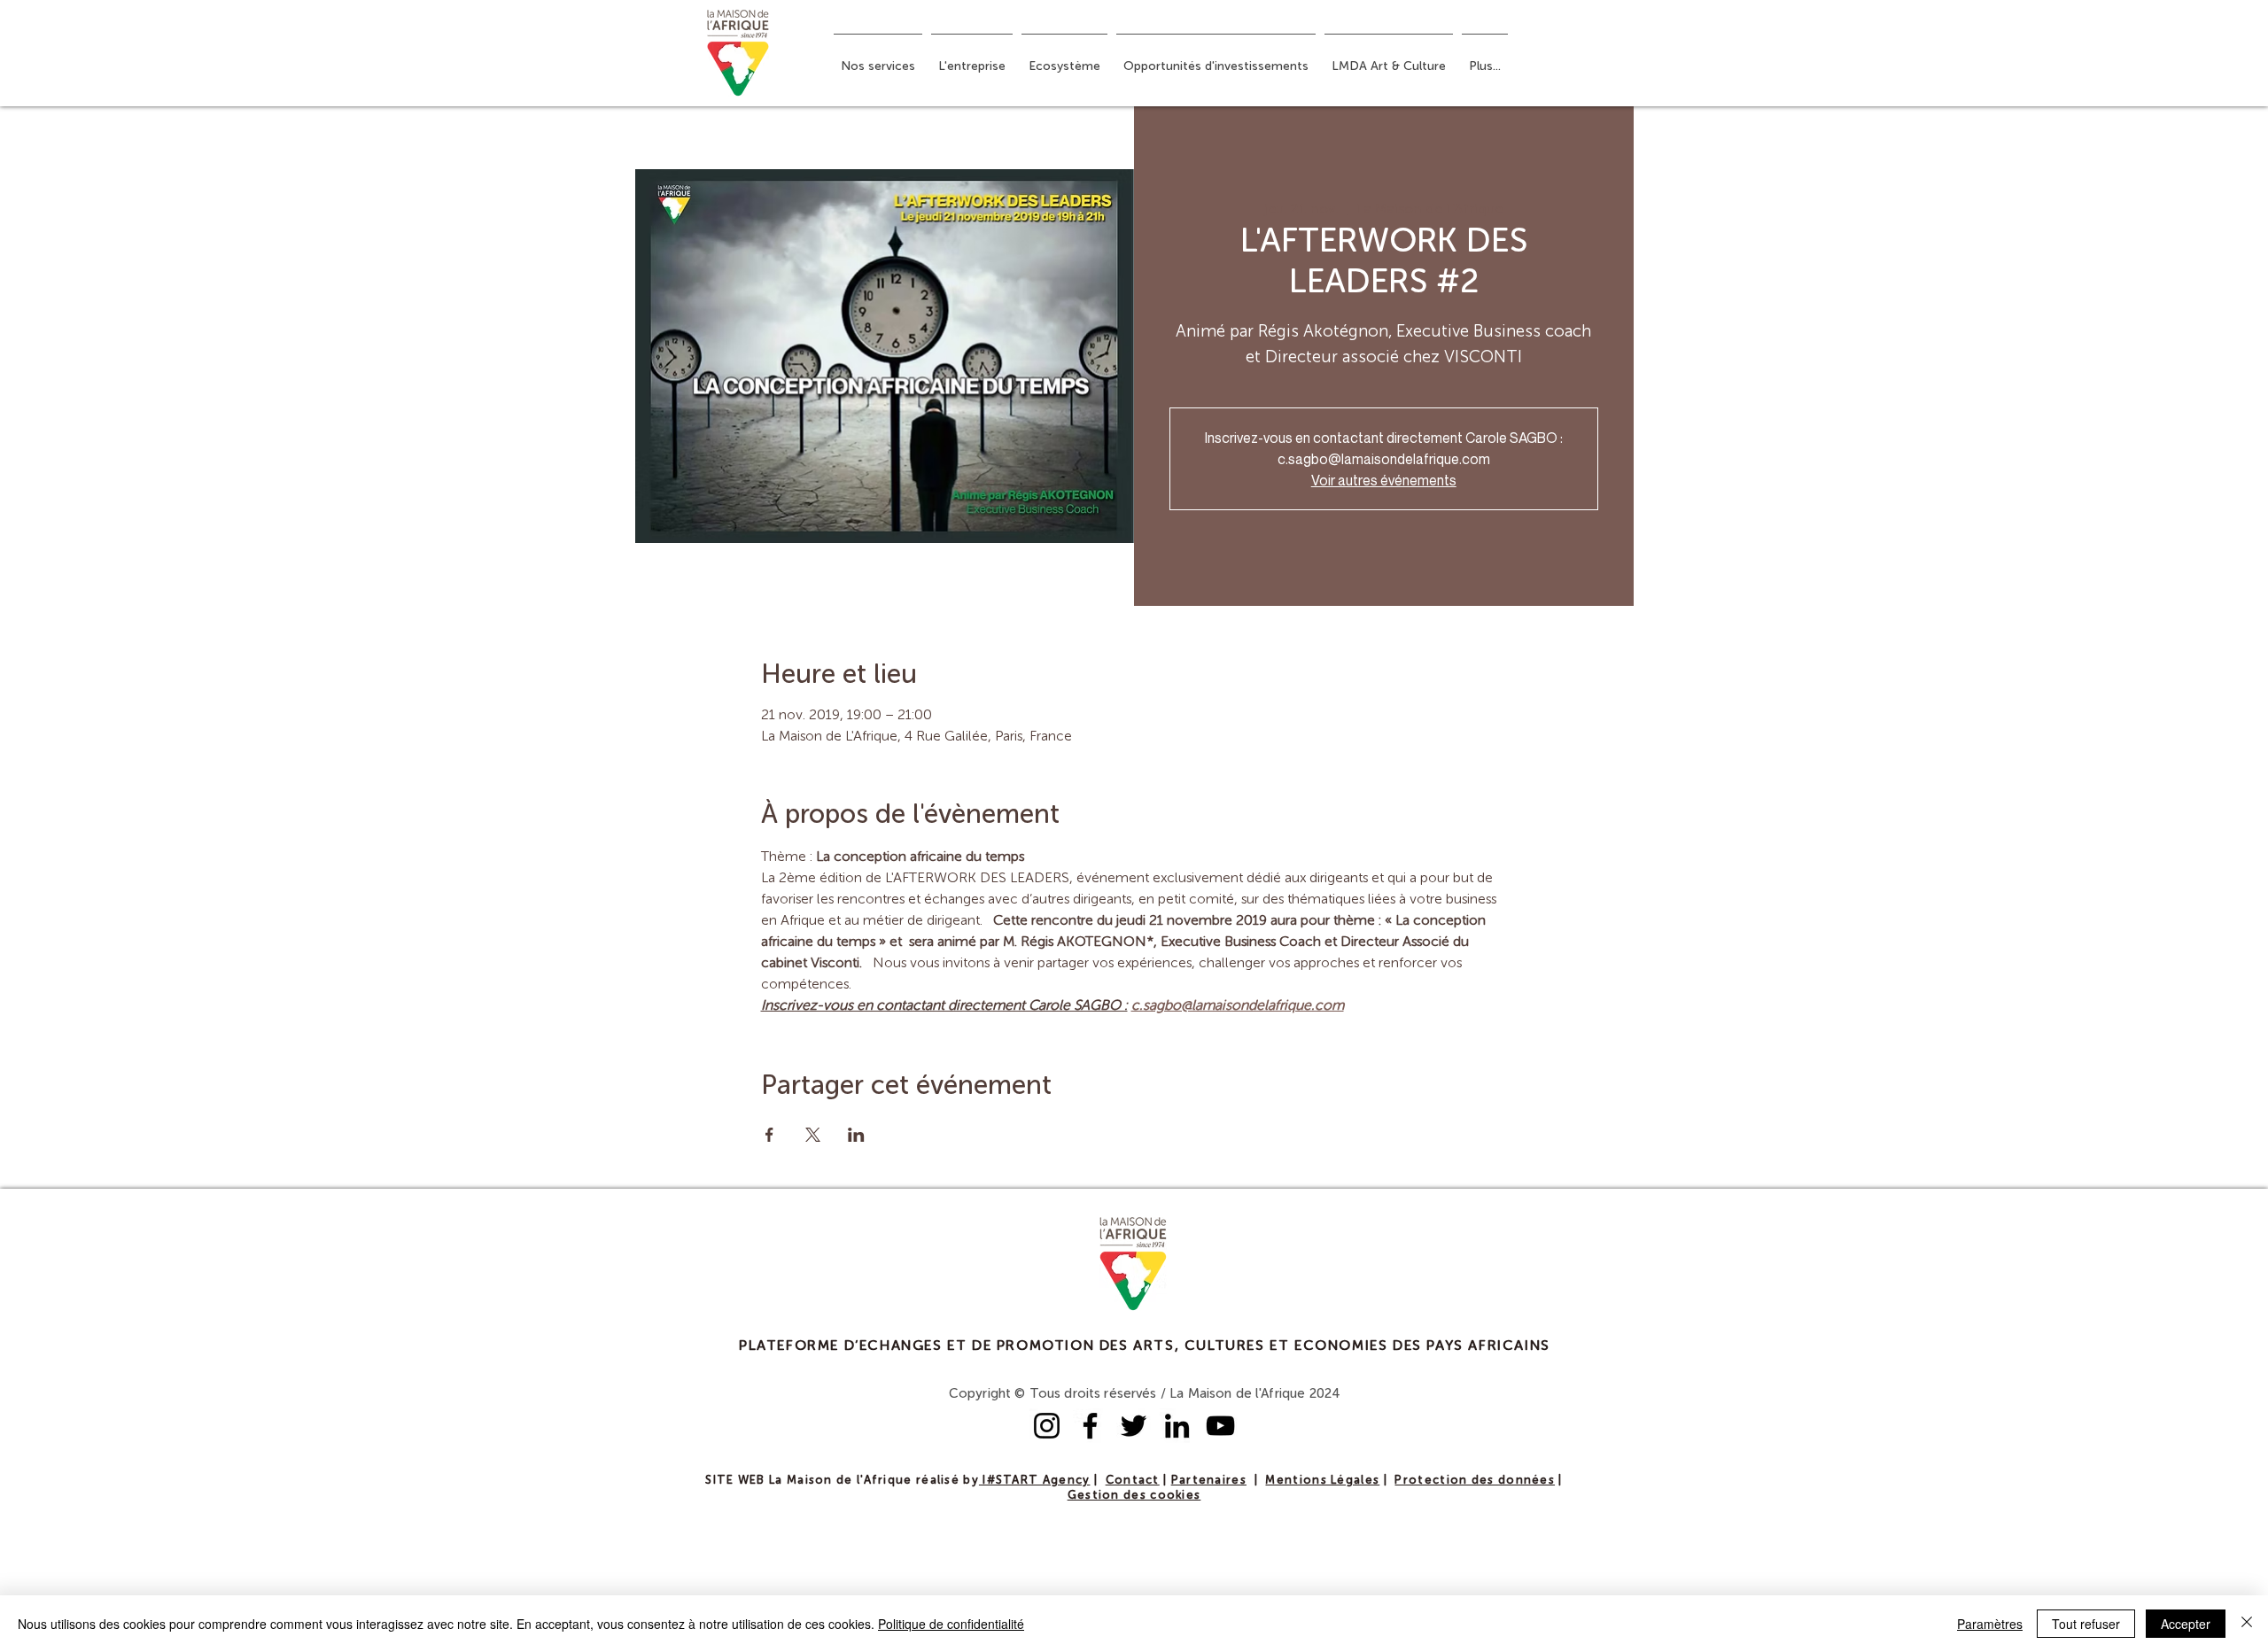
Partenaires (1209, 1481)
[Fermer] (2247, 1624)
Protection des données (1475, 1481)
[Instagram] (1047, 1426)
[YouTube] (1220, 1426)
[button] (878, 58)
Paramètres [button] (1990, 1624)
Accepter (2186, 1624)
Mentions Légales (1322, 1481)
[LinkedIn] (1177, 1426)
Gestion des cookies (1134, 1496)
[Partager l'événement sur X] (813, 1135)
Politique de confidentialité (951, 1624)
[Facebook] (1090, 1426)
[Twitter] (1134, 1426)
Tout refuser (2086, 1624)
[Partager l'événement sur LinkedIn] (856, 1135)
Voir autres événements (1384, 480)
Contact (1133, 1481)
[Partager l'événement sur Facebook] (769, 1135)
